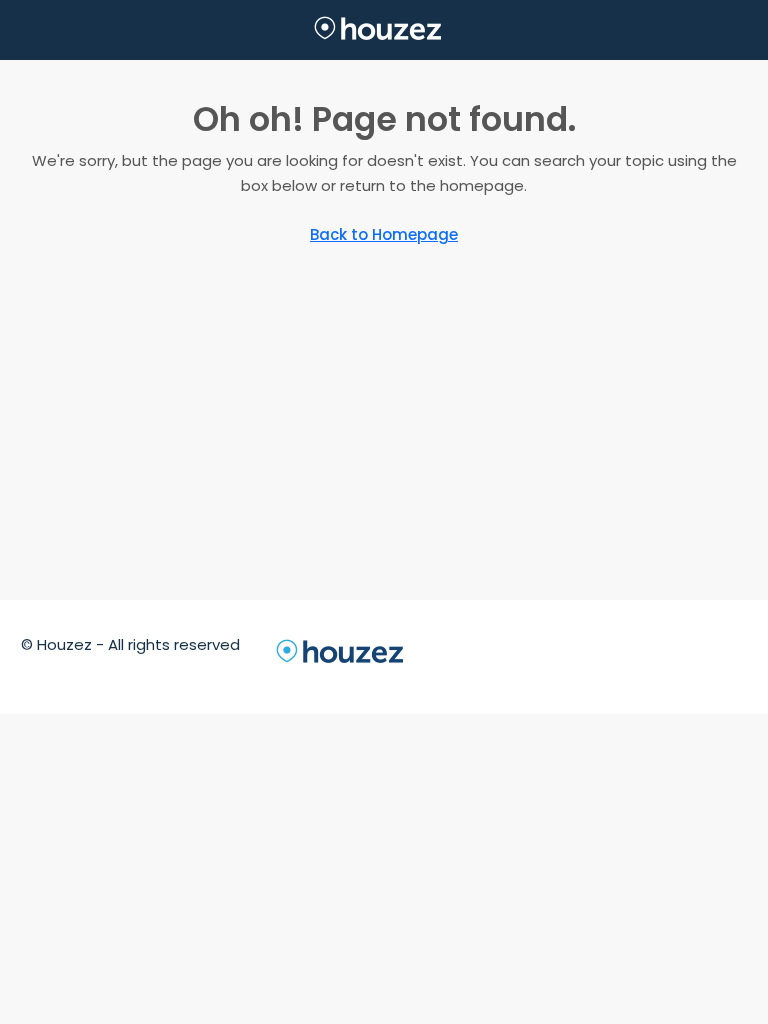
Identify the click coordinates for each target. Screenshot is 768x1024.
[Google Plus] (621, 656)
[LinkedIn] (585, 656)
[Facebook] (477, 656)
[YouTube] (657, 656)
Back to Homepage (384, 234)
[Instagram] (549, 656)
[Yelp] (729, 656)
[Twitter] (513, 656)
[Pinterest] (693, 656)
